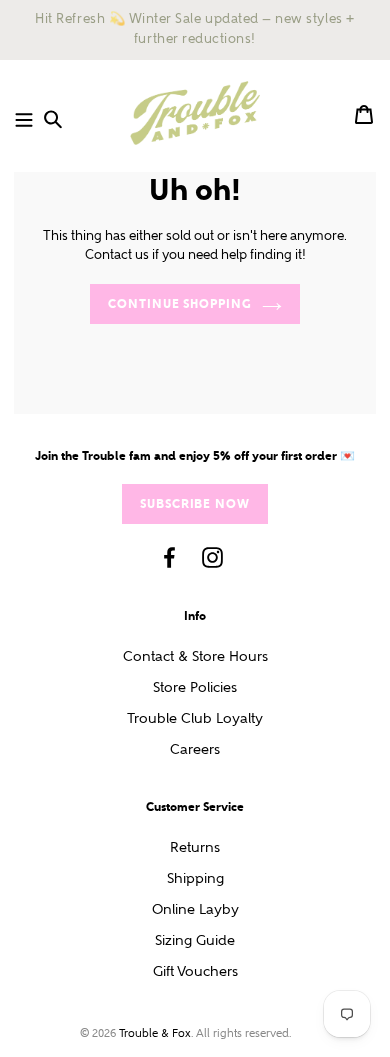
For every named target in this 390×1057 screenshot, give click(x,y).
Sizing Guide (195, 940)
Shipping (195, 878)
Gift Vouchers (195, 971)
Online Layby (195, 909)
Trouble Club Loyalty (195, 718)
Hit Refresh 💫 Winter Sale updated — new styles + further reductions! (194, 29)
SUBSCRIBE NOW (195, 503)
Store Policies (195, 687)
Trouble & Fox (155, 1033)
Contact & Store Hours (195, 656)
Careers (195, 749)
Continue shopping (180, 303)
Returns (195, 847)
